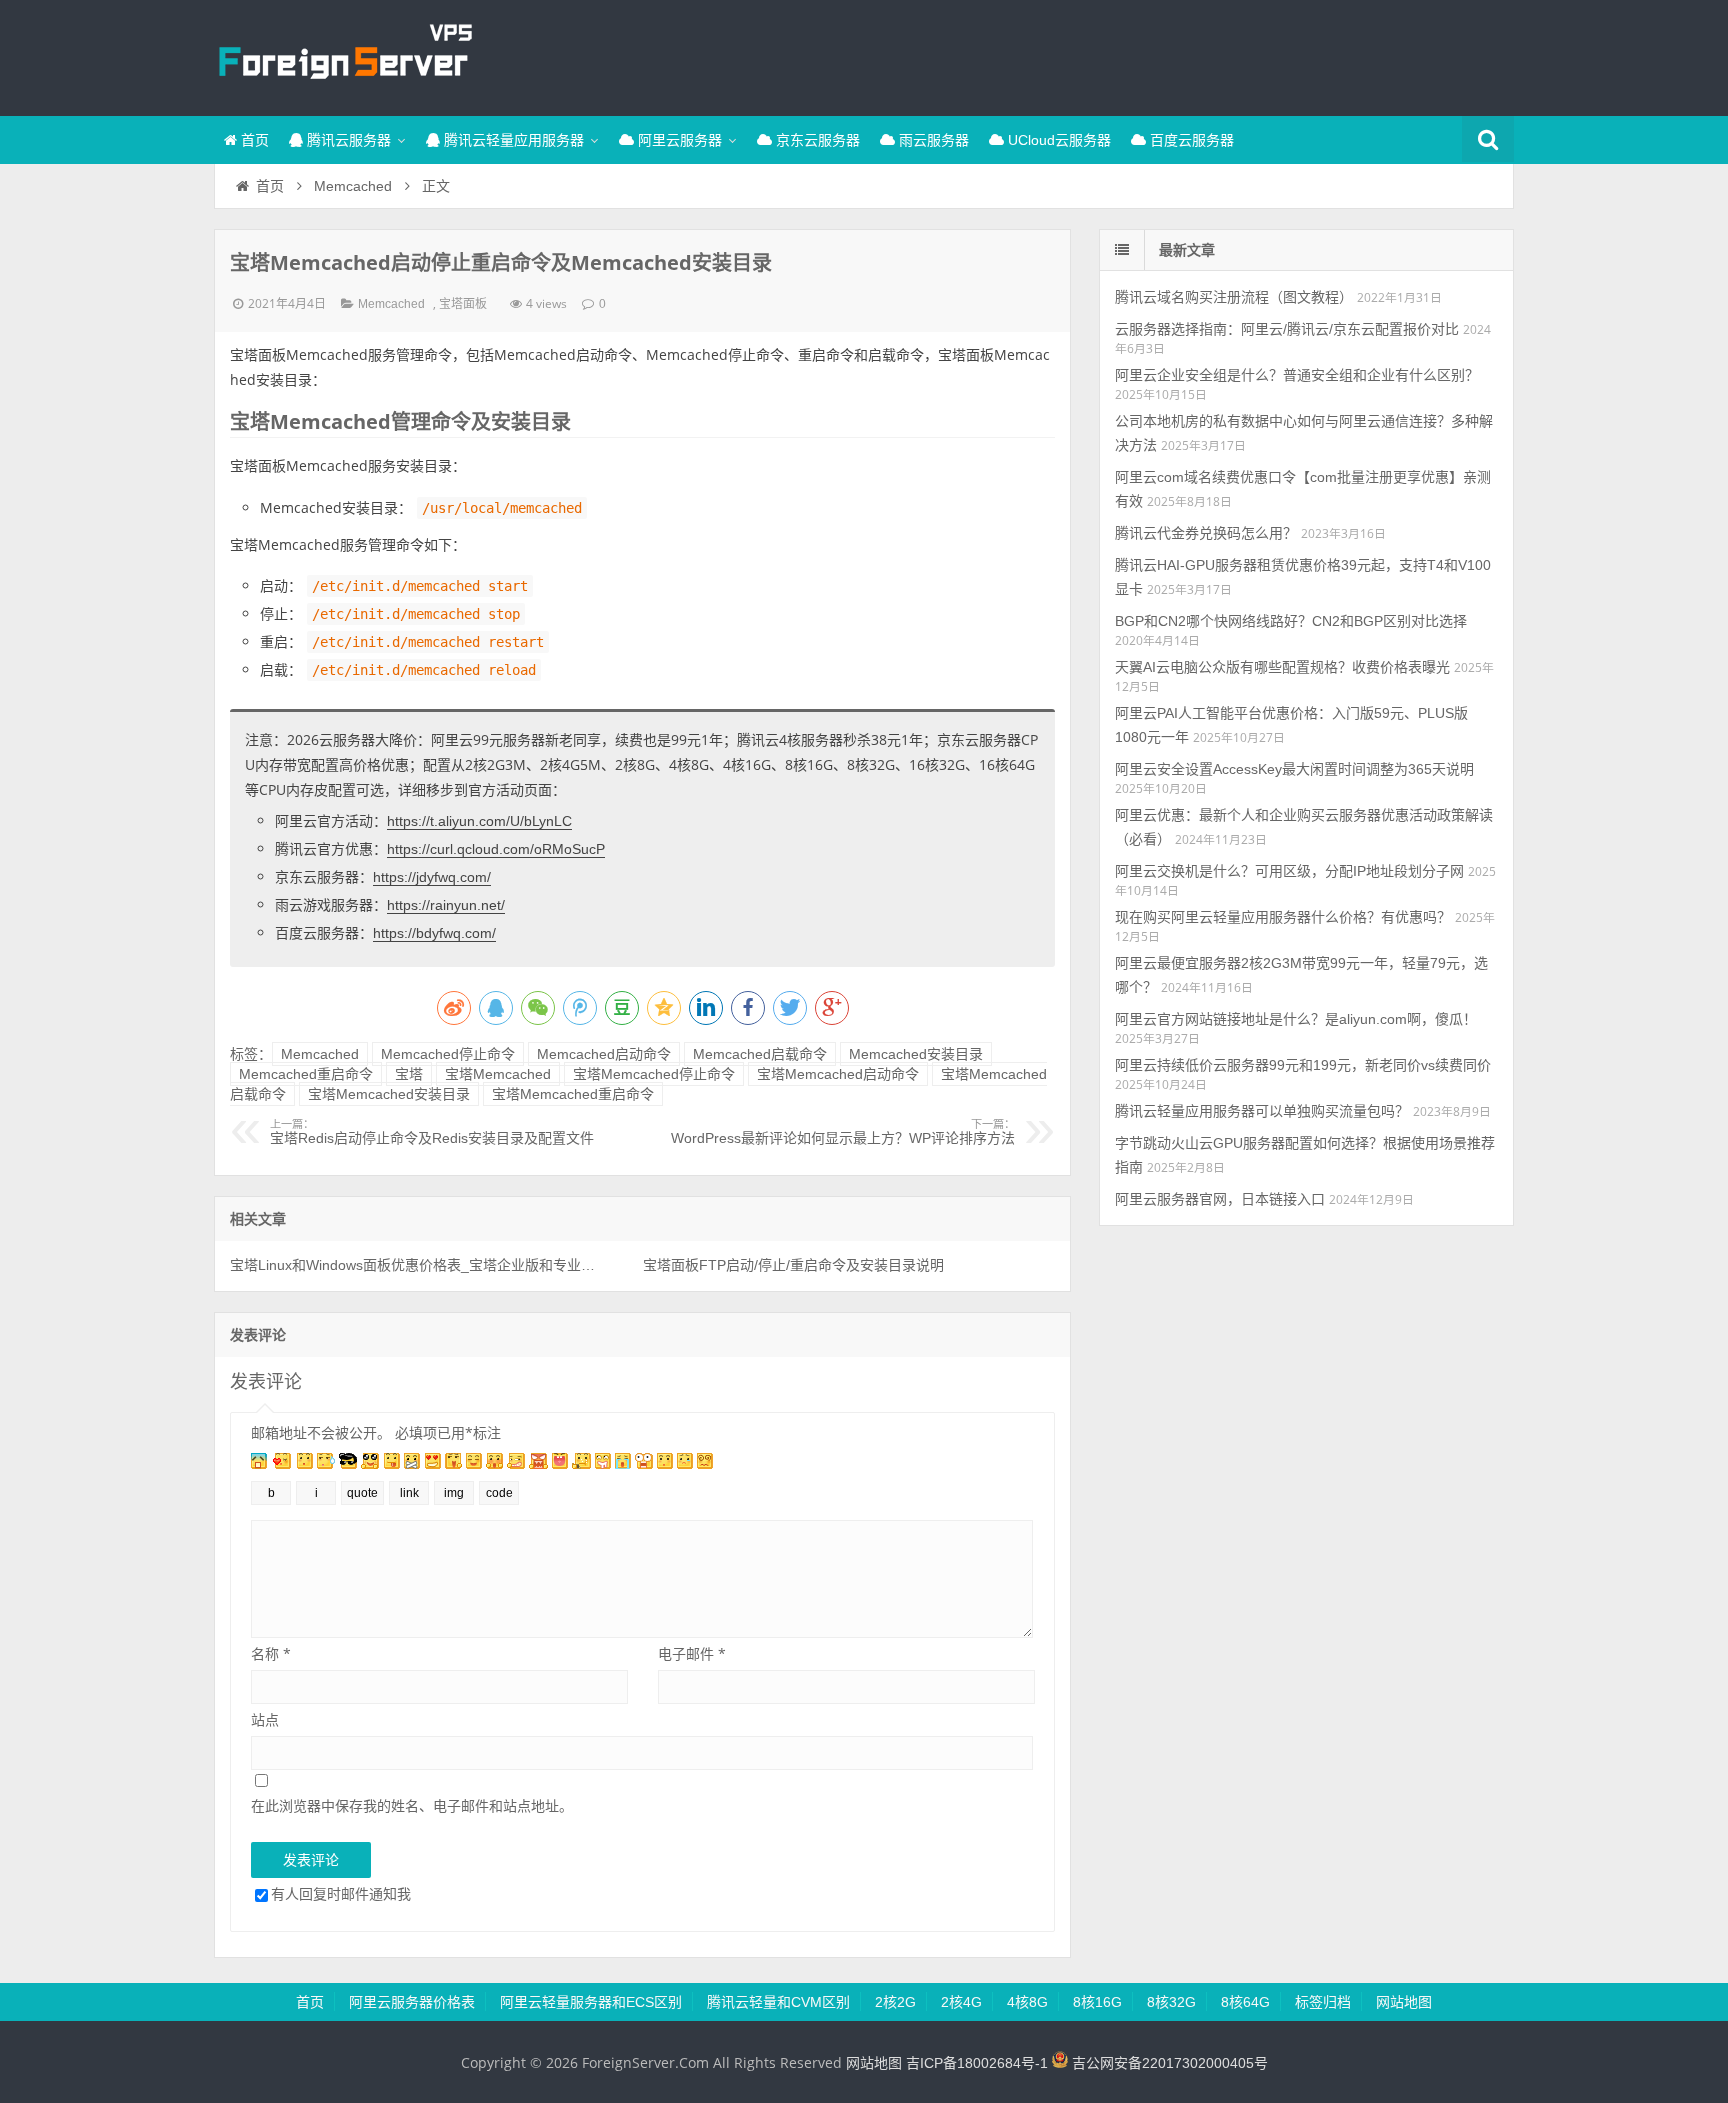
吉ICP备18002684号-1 (977, 2063)
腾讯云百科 (344, 55)
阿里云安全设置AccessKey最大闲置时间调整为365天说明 (1294, 769)
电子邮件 (692, 1653)
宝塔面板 (463, 304)
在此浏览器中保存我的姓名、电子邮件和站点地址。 (412, 1805)
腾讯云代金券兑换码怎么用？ (1206, 533)
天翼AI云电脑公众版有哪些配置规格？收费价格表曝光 (1282, 667)
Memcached (353, 186)
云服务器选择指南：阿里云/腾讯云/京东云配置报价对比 (1287, 329)
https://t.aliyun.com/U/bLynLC (479, 821)
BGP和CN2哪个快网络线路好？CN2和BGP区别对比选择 (1291, 621)
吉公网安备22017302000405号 (1168, 2063)
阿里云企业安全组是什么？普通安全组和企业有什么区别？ (1297, 375)
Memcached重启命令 (306, 1074)
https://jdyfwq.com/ (432, 877)
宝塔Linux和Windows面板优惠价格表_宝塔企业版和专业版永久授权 (415, 1265)
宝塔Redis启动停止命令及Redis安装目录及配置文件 (432, 1132)
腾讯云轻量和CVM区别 (778, 2002)
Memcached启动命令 (604, 1054)
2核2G (895, 2002)
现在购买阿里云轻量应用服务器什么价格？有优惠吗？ (1283, 917)
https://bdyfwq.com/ (434, 933)
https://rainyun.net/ (446, 905)
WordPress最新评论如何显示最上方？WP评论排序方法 (843, 1132)
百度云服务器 (1190, 140)
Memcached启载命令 (760, 1054)
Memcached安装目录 (916, 1054)
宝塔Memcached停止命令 (654, 1074)
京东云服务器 (816, 140)
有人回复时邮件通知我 (341, 1893)
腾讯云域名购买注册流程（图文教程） (1234, 297)
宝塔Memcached (498, 1074)
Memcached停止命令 (448, 1054)
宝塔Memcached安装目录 (389, 1094)
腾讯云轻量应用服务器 (512, 140)
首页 (253, 140)
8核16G (1097, 2002)
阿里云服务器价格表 (412, 2002)
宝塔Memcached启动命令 (838, 1074)
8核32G (1171, 2002)
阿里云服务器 (678, 140)
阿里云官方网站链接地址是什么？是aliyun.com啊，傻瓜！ (1296, 1019)
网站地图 (1404, 2002)
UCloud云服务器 (1057, 140)
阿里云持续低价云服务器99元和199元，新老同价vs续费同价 (1303, 1065)
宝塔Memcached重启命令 (573, 1094)
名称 (271, 1653)
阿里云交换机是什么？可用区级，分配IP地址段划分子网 (1289, 871)
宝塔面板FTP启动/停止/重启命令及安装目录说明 (793, 1265)
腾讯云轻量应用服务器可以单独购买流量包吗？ (1262, 1111)
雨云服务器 (932, 140)
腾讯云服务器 (347, 140)
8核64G (1245, 2002)
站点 (265, 1719)
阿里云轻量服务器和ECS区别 (591, 2002)
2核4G (961, 2002)
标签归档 (1323, 2002)
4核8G (1027, 2002)
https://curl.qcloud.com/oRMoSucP (496, 849)
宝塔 (409, 1074)
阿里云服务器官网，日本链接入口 (1220, 1199)
